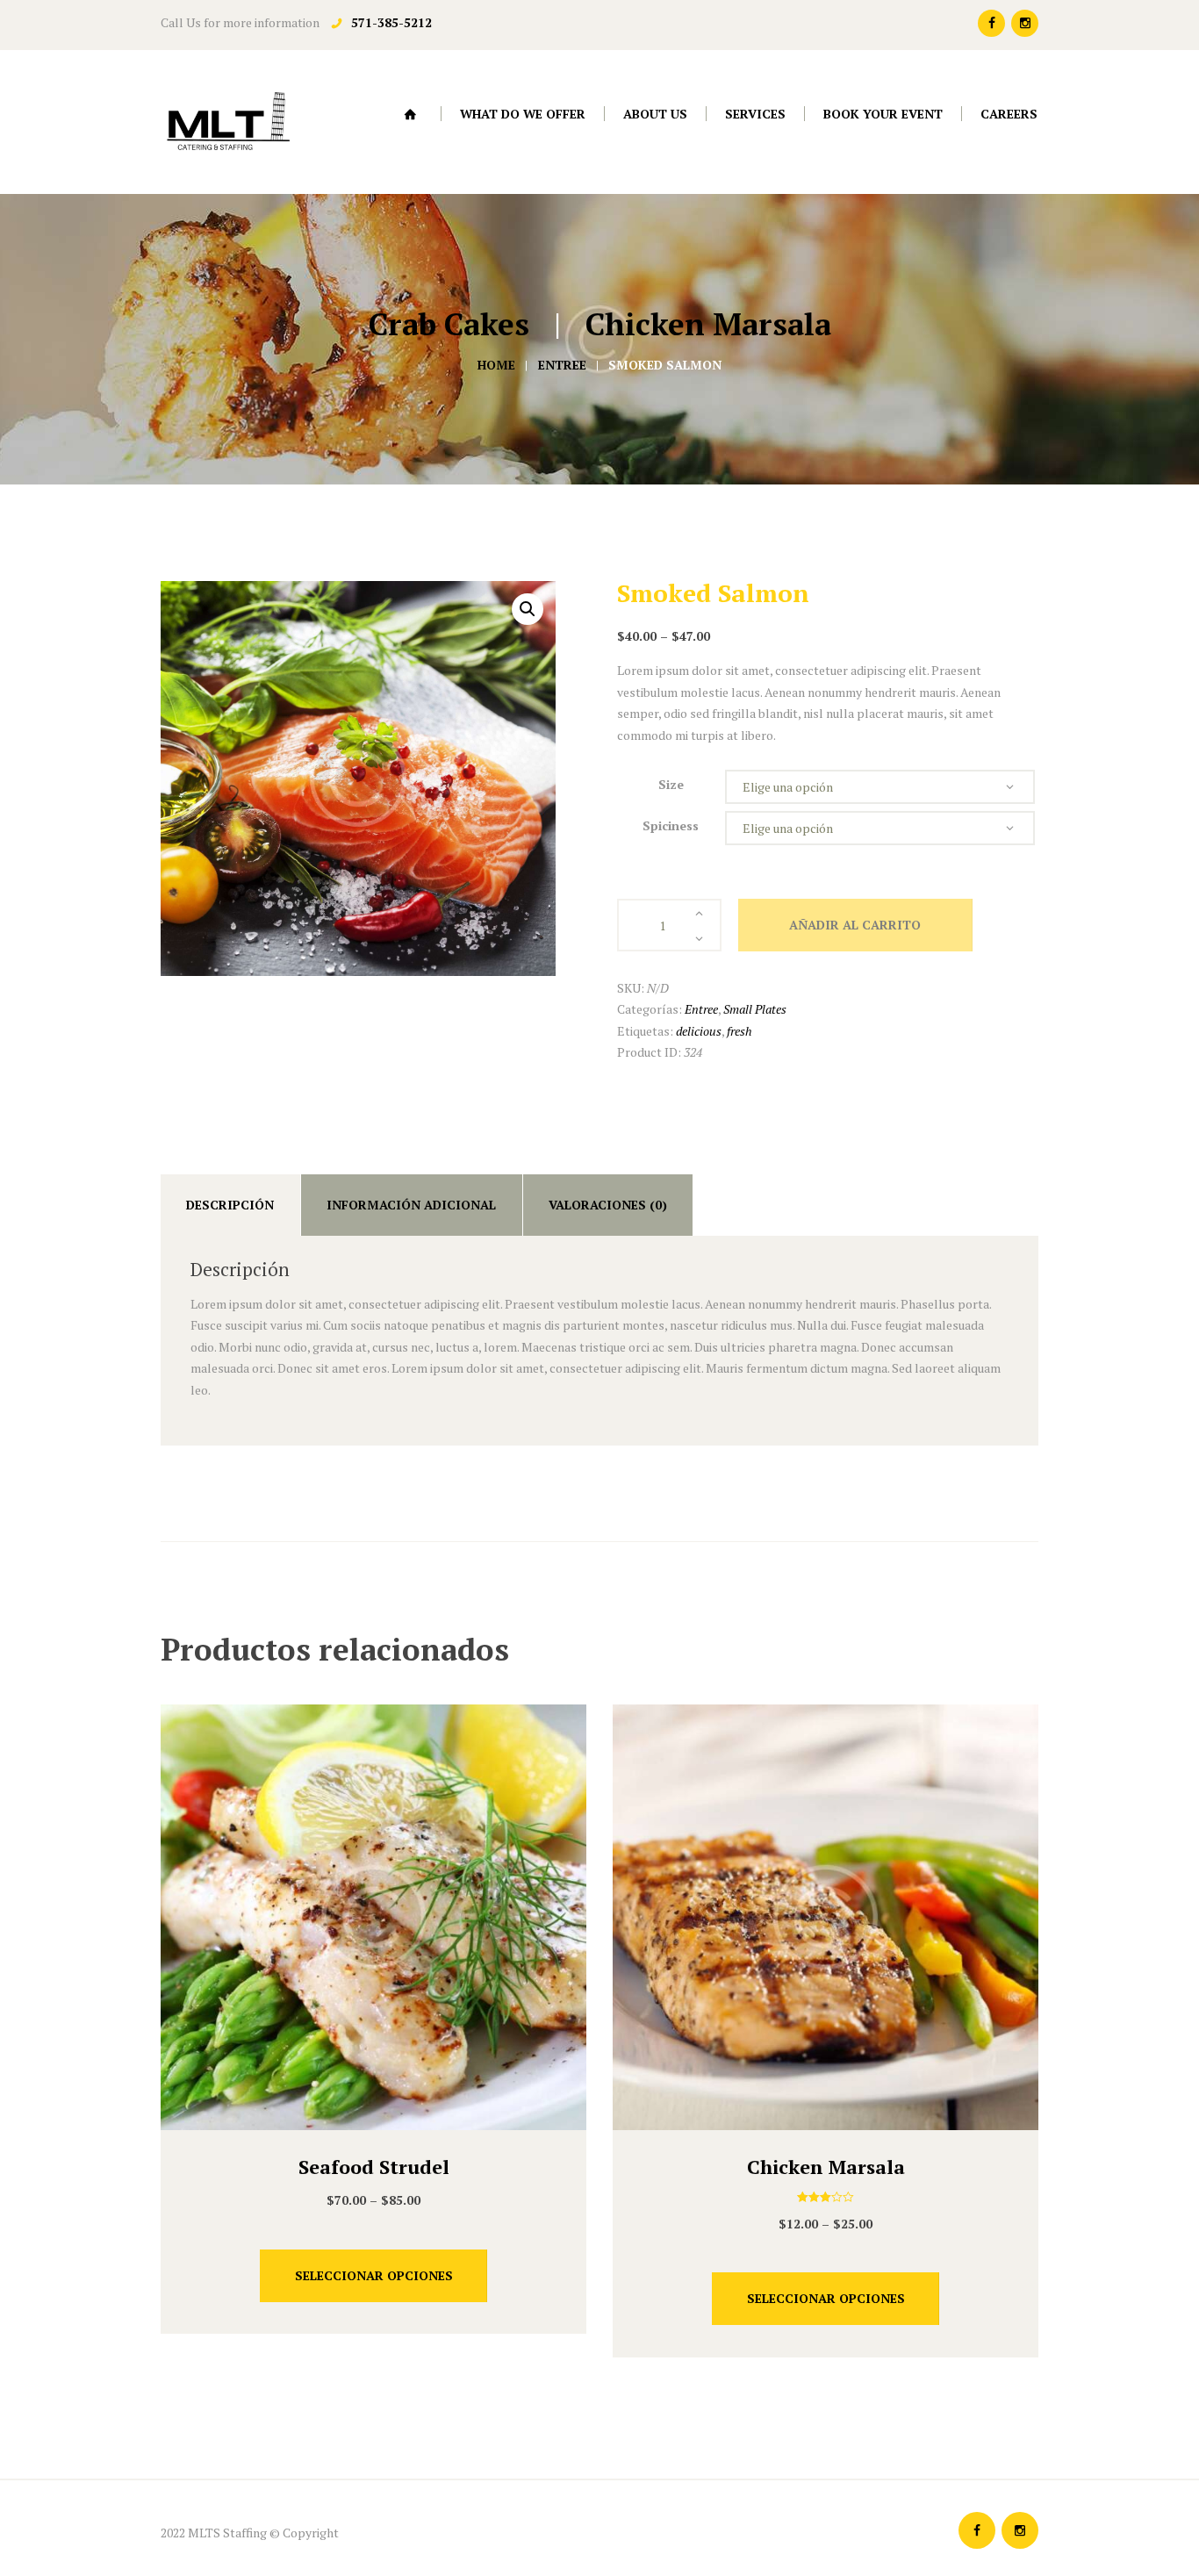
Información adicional (411, 1205)
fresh (740, 1031)
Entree (562, 365)
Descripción (230, 1205)
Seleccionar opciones (374, 2275)
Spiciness (671, 825)
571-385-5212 (391, 22)
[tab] (230, 1205)
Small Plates (755, 1009)
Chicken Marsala (708, 324)
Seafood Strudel (374, 2167)
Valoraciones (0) (608, 1205)
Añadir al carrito (855, 925)
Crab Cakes (449, 324)
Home (496, 365)
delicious (699, 1031)
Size (671, 784)
